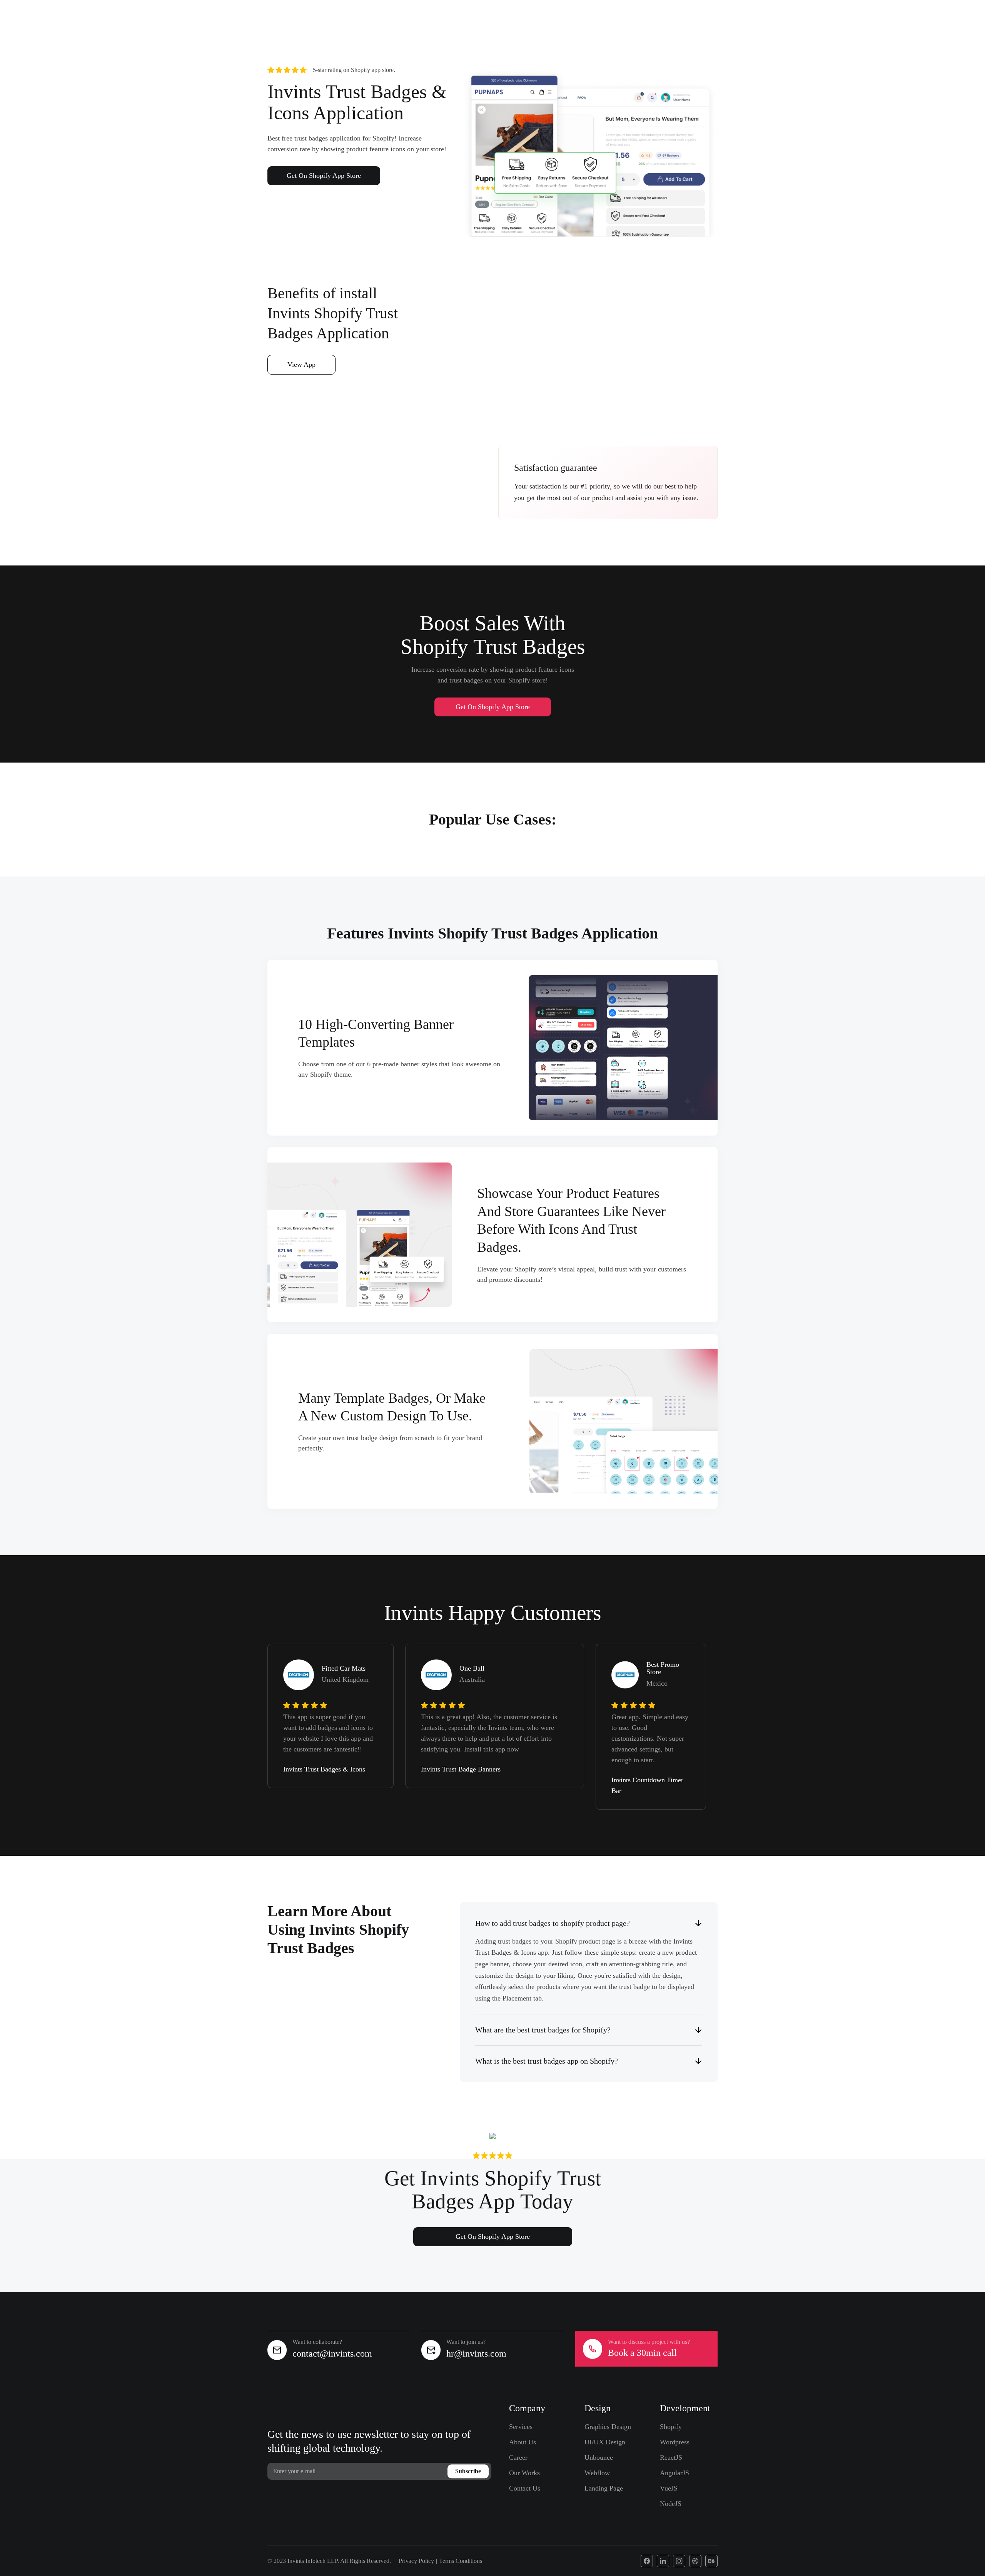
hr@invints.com (476, 2354)
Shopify (671, 2427)
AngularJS (674, 2473)
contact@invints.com (332, 2354)
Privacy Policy (416, 2561)
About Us (523, 2442)
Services (521, 2427)
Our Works (524, 2473)
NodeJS (671, 2504)
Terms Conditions (461, 2561)
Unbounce (599, 2457)
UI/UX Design (605, 2442)
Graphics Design (608, 2427)
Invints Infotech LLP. (313, 2561)
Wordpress (675, 2442)
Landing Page (604, 2488)
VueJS (669, 2488)
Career (518, 2457)
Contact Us (525, 2488)
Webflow (597, 2473)
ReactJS (671, 2457)
